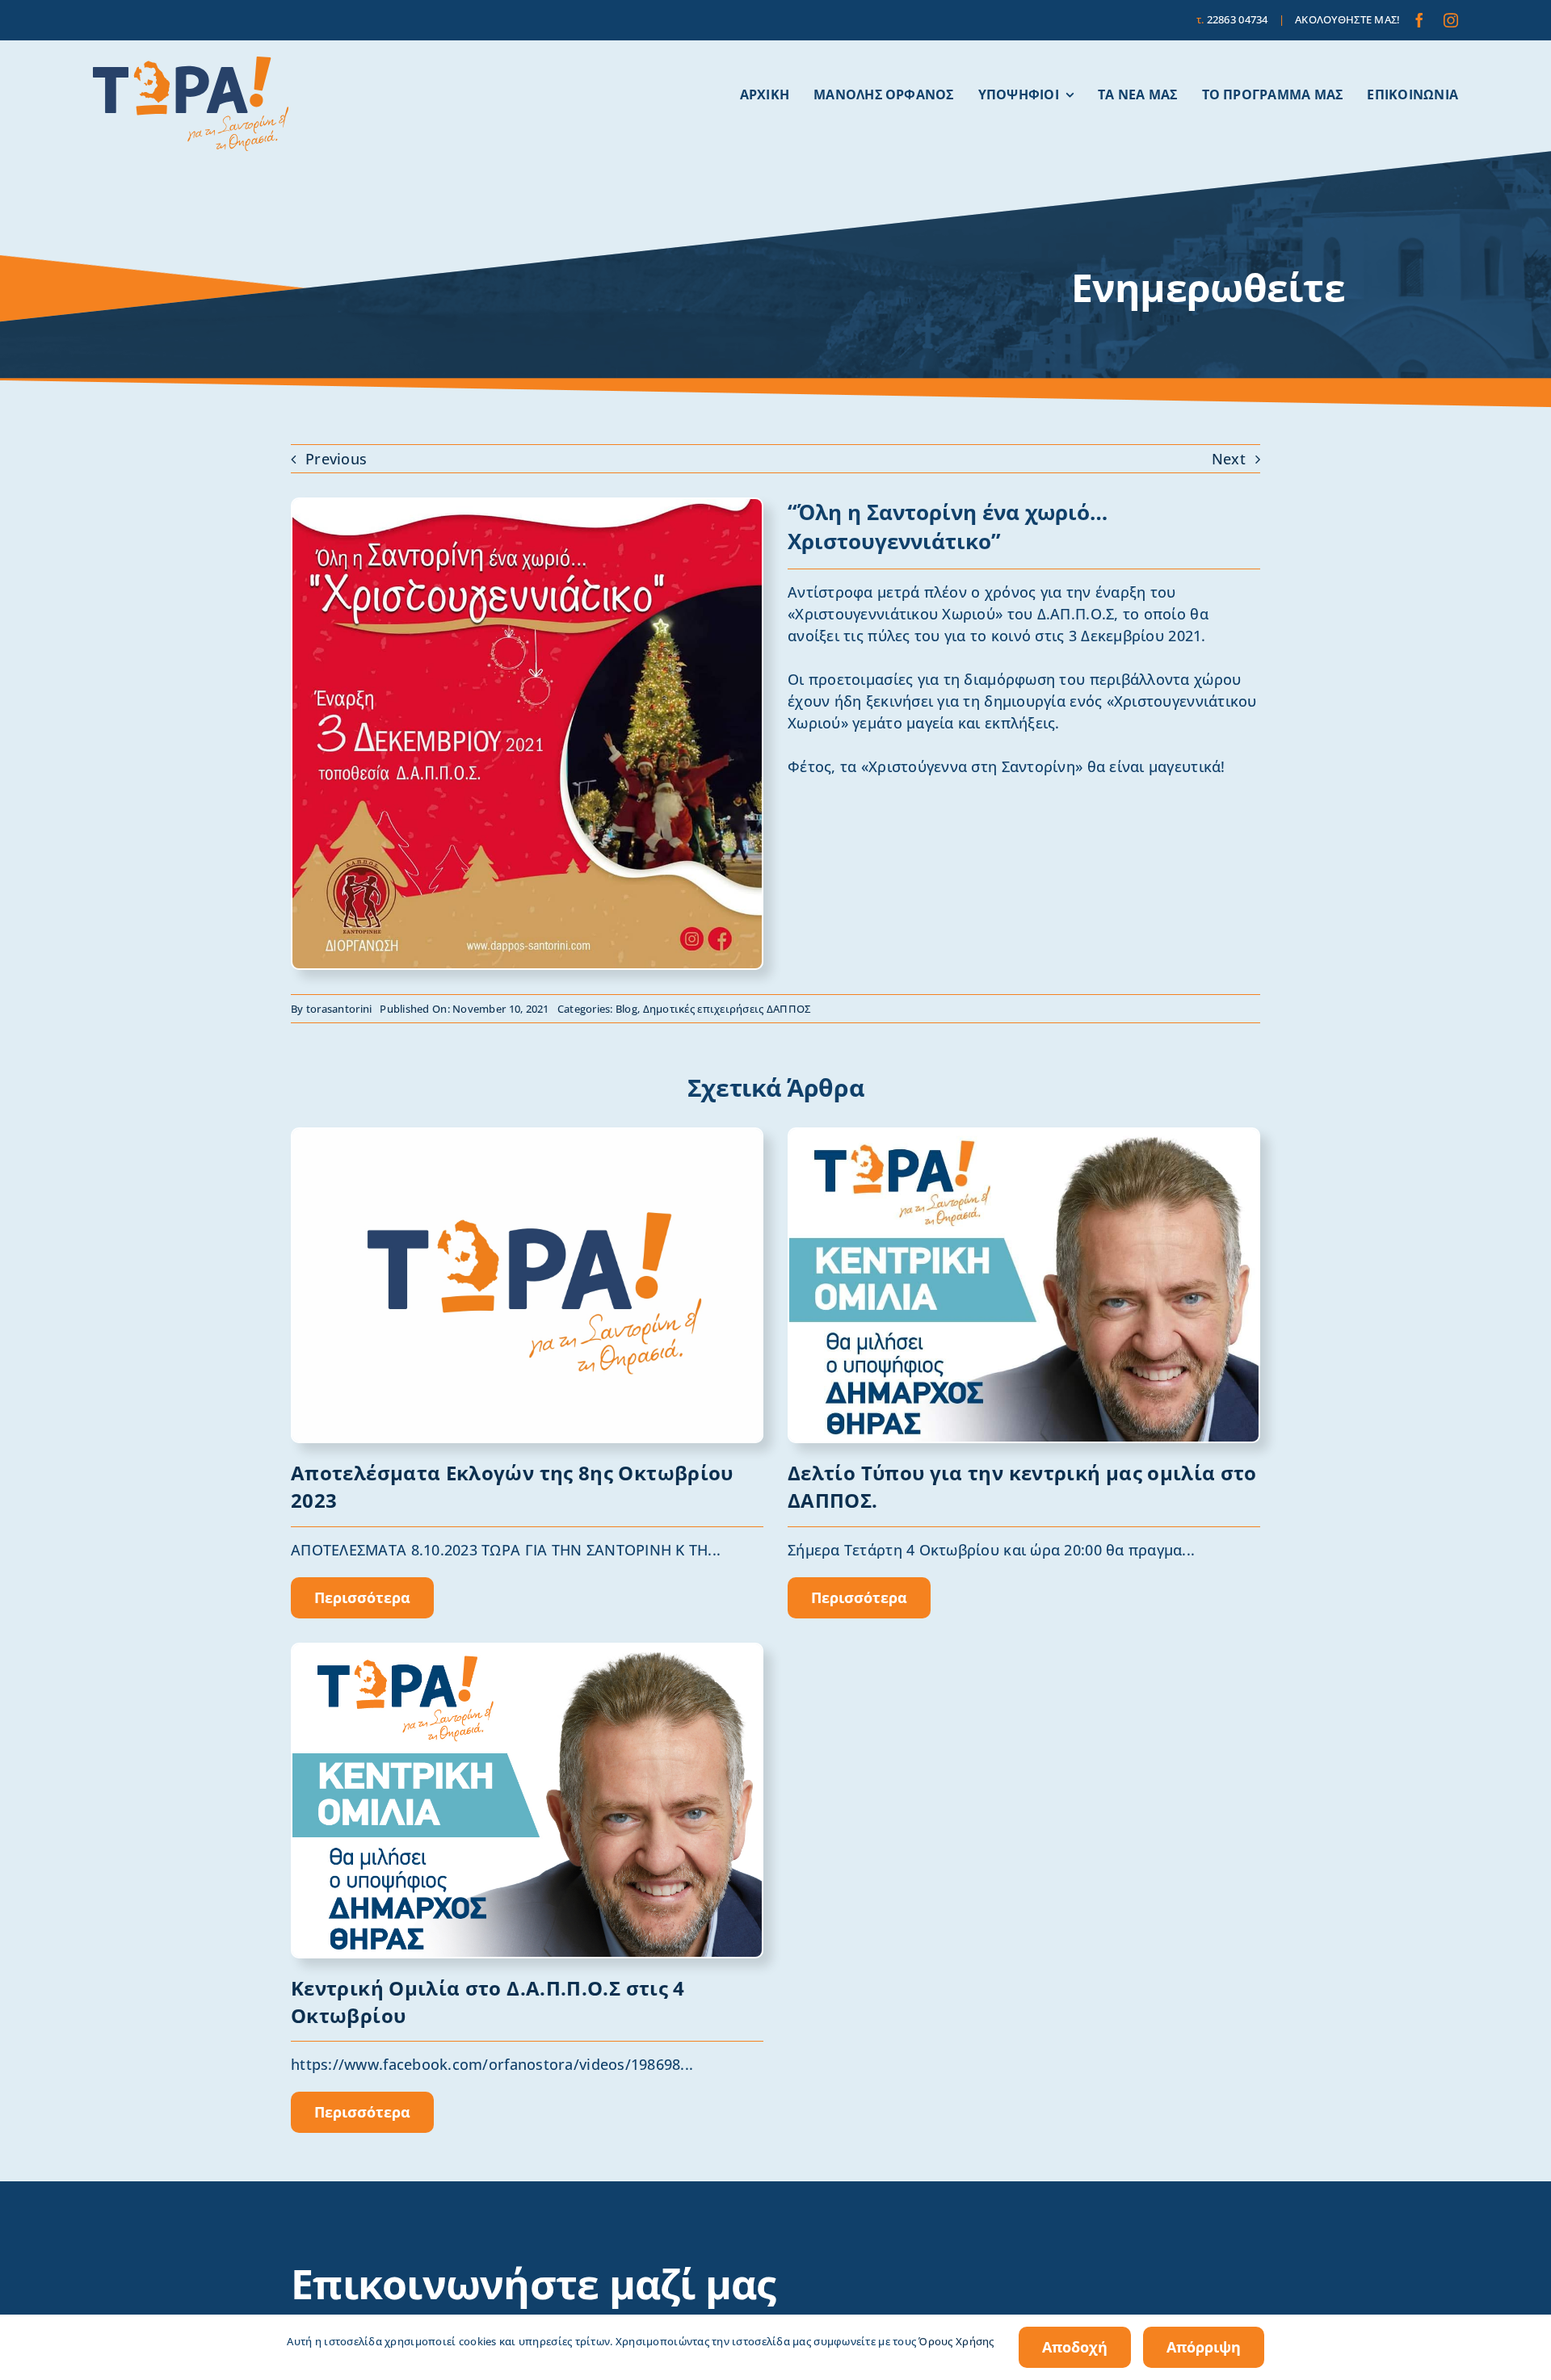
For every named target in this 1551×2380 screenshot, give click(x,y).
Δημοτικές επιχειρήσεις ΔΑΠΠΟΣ (727, 1009)
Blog (626, 1009)
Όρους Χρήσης (956, 2341)
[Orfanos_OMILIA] (527, 1652)
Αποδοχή (1075, 2347)
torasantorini (339, 1009)
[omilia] (1024, 1136)
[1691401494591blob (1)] (527, 1136)
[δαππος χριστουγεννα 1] (527, 506)
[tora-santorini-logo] (191, 64)
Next (1229, 459)
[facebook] (1419, 20)
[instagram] (1451, 20)
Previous (336, 459)
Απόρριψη (1204, 2347)
